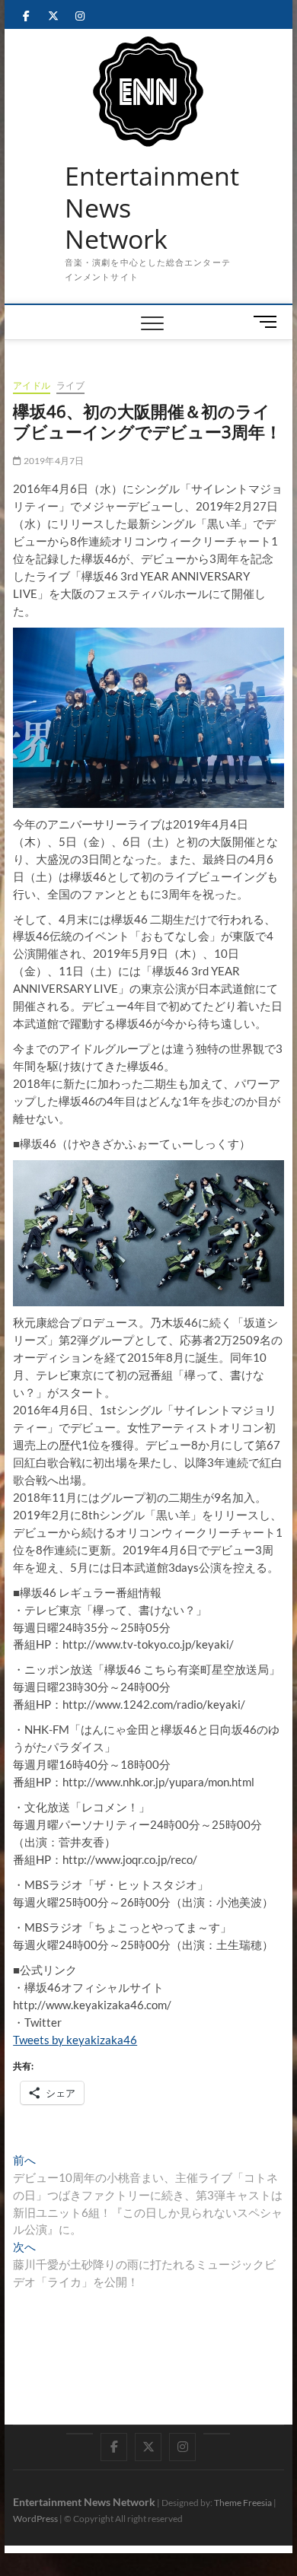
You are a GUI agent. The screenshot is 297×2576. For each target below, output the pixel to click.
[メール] (217, 2434)
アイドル (32, 385)
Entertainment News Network (152, 208)
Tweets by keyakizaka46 (75, 2040)
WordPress (35, 2519)
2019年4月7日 (53, 461)
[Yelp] (80, 2434)
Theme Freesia (243, 2503)
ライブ (70, 385)
